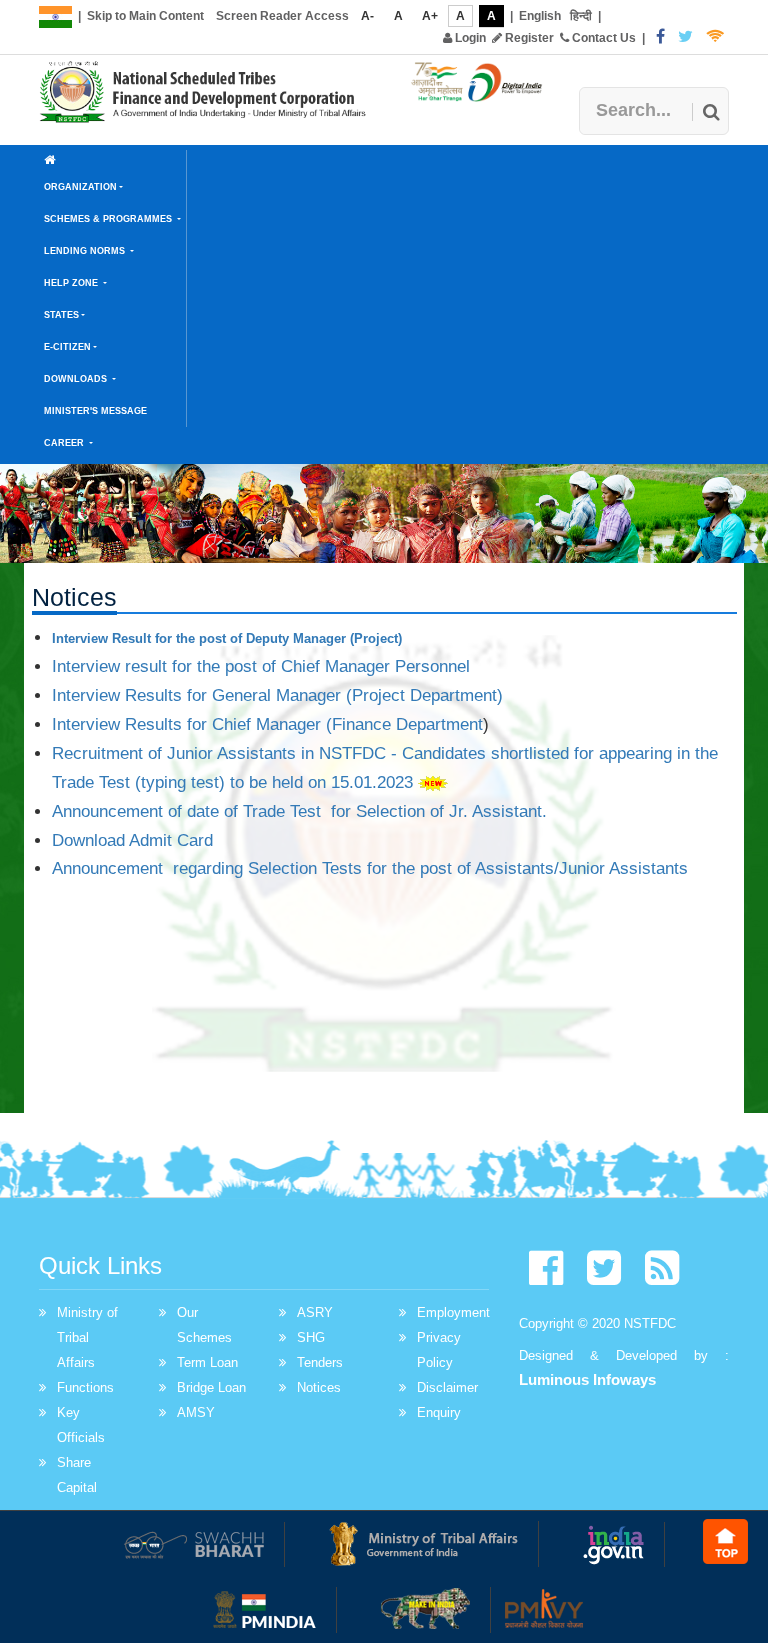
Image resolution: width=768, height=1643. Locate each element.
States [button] (61, 315)
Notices (319, 1387)
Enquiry (439, 1412)
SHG (311, 1337)
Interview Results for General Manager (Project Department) (277, 695)
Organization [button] (80, 187)
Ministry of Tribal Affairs (87, 1337)
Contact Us (602, 38)
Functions (85, 1387)
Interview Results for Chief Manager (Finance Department (267, 724)
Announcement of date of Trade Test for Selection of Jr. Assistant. (299, 811)
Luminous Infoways (587, 1379)
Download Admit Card (132, 840)
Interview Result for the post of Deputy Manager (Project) (227, 638)
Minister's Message (95, 411)
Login (469, 38)
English (540, 16)
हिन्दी (581, 16)
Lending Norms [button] (86, 251)
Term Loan (207, 1362)
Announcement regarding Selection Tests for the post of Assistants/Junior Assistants (370, 868)
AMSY (196, 1412)
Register (528, 38)
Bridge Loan (211, 1387)
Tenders (320, 1362)
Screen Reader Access (282, 16)
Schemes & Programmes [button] (109, 219)
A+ (430, 16)
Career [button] (65, 443)
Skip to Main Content (145, 16)
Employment (453, 1312)
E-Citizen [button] (67, 347)
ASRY (315, 1312)
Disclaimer (447, 1387)
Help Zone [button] (72, 283)
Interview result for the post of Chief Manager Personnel (261, 666)
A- (367, 16)
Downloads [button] (77, 379)
